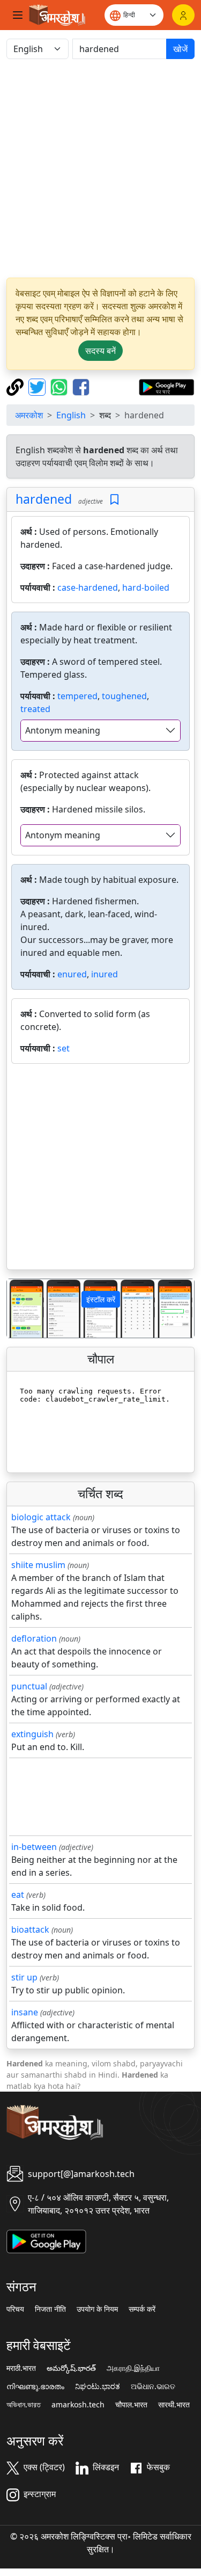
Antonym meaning (63, 730)
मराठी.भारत (21, 2368)
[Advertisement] (100, 168)
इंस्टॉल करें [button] (101, 1299)
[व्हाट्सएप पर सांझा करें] (60, 386)
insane (25, 2012)
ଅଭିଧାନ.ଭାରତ (153, 2386)
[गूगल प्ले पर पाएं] (166, 386)
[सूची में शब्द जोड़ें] (114, 500)
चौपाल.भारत (131, 2405)
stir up (24, 1977)
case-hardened (88, 587)
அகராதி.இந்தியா (133, 2368)
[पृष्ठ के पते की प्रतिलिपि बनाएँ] (16, 386)
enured (72, 974)
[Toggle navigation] (18, 15)
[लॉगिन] (183, 15)
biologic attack (41, 1517)
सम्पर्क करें (142, 2309)
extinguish (32, 1734)
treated (35, 709)
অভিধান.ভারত (24, 2405)
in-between (34, 1847)
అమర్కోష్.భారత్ (71, 2368)
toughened (124, 696)
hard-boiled (146, 587)
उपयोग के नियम (97, 2309)
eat (18, 1895)
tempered (77, 696)
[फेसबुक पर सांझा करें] (81, 386)
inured (105, 974)
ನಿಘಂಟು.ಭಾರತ (98, 2386)
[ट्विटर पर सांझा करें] (38, 386)
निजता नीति (50, 2309)
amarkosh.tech (78, 2405)
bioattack (30, 1929)
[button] (21, 1308)
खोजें (180, 49)
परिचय (15, 2309)
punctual (29, 1686)
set (64, 1048)
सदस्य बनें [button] (100, 351)
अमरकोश (29, 415)
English (71, 415)
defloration (34, 1638)
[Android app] (46, 2240)
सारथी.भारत (174, 2405)
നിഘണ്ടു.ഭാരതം (35, 2386)
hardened (44, 499)
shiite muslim (38, 1565)
